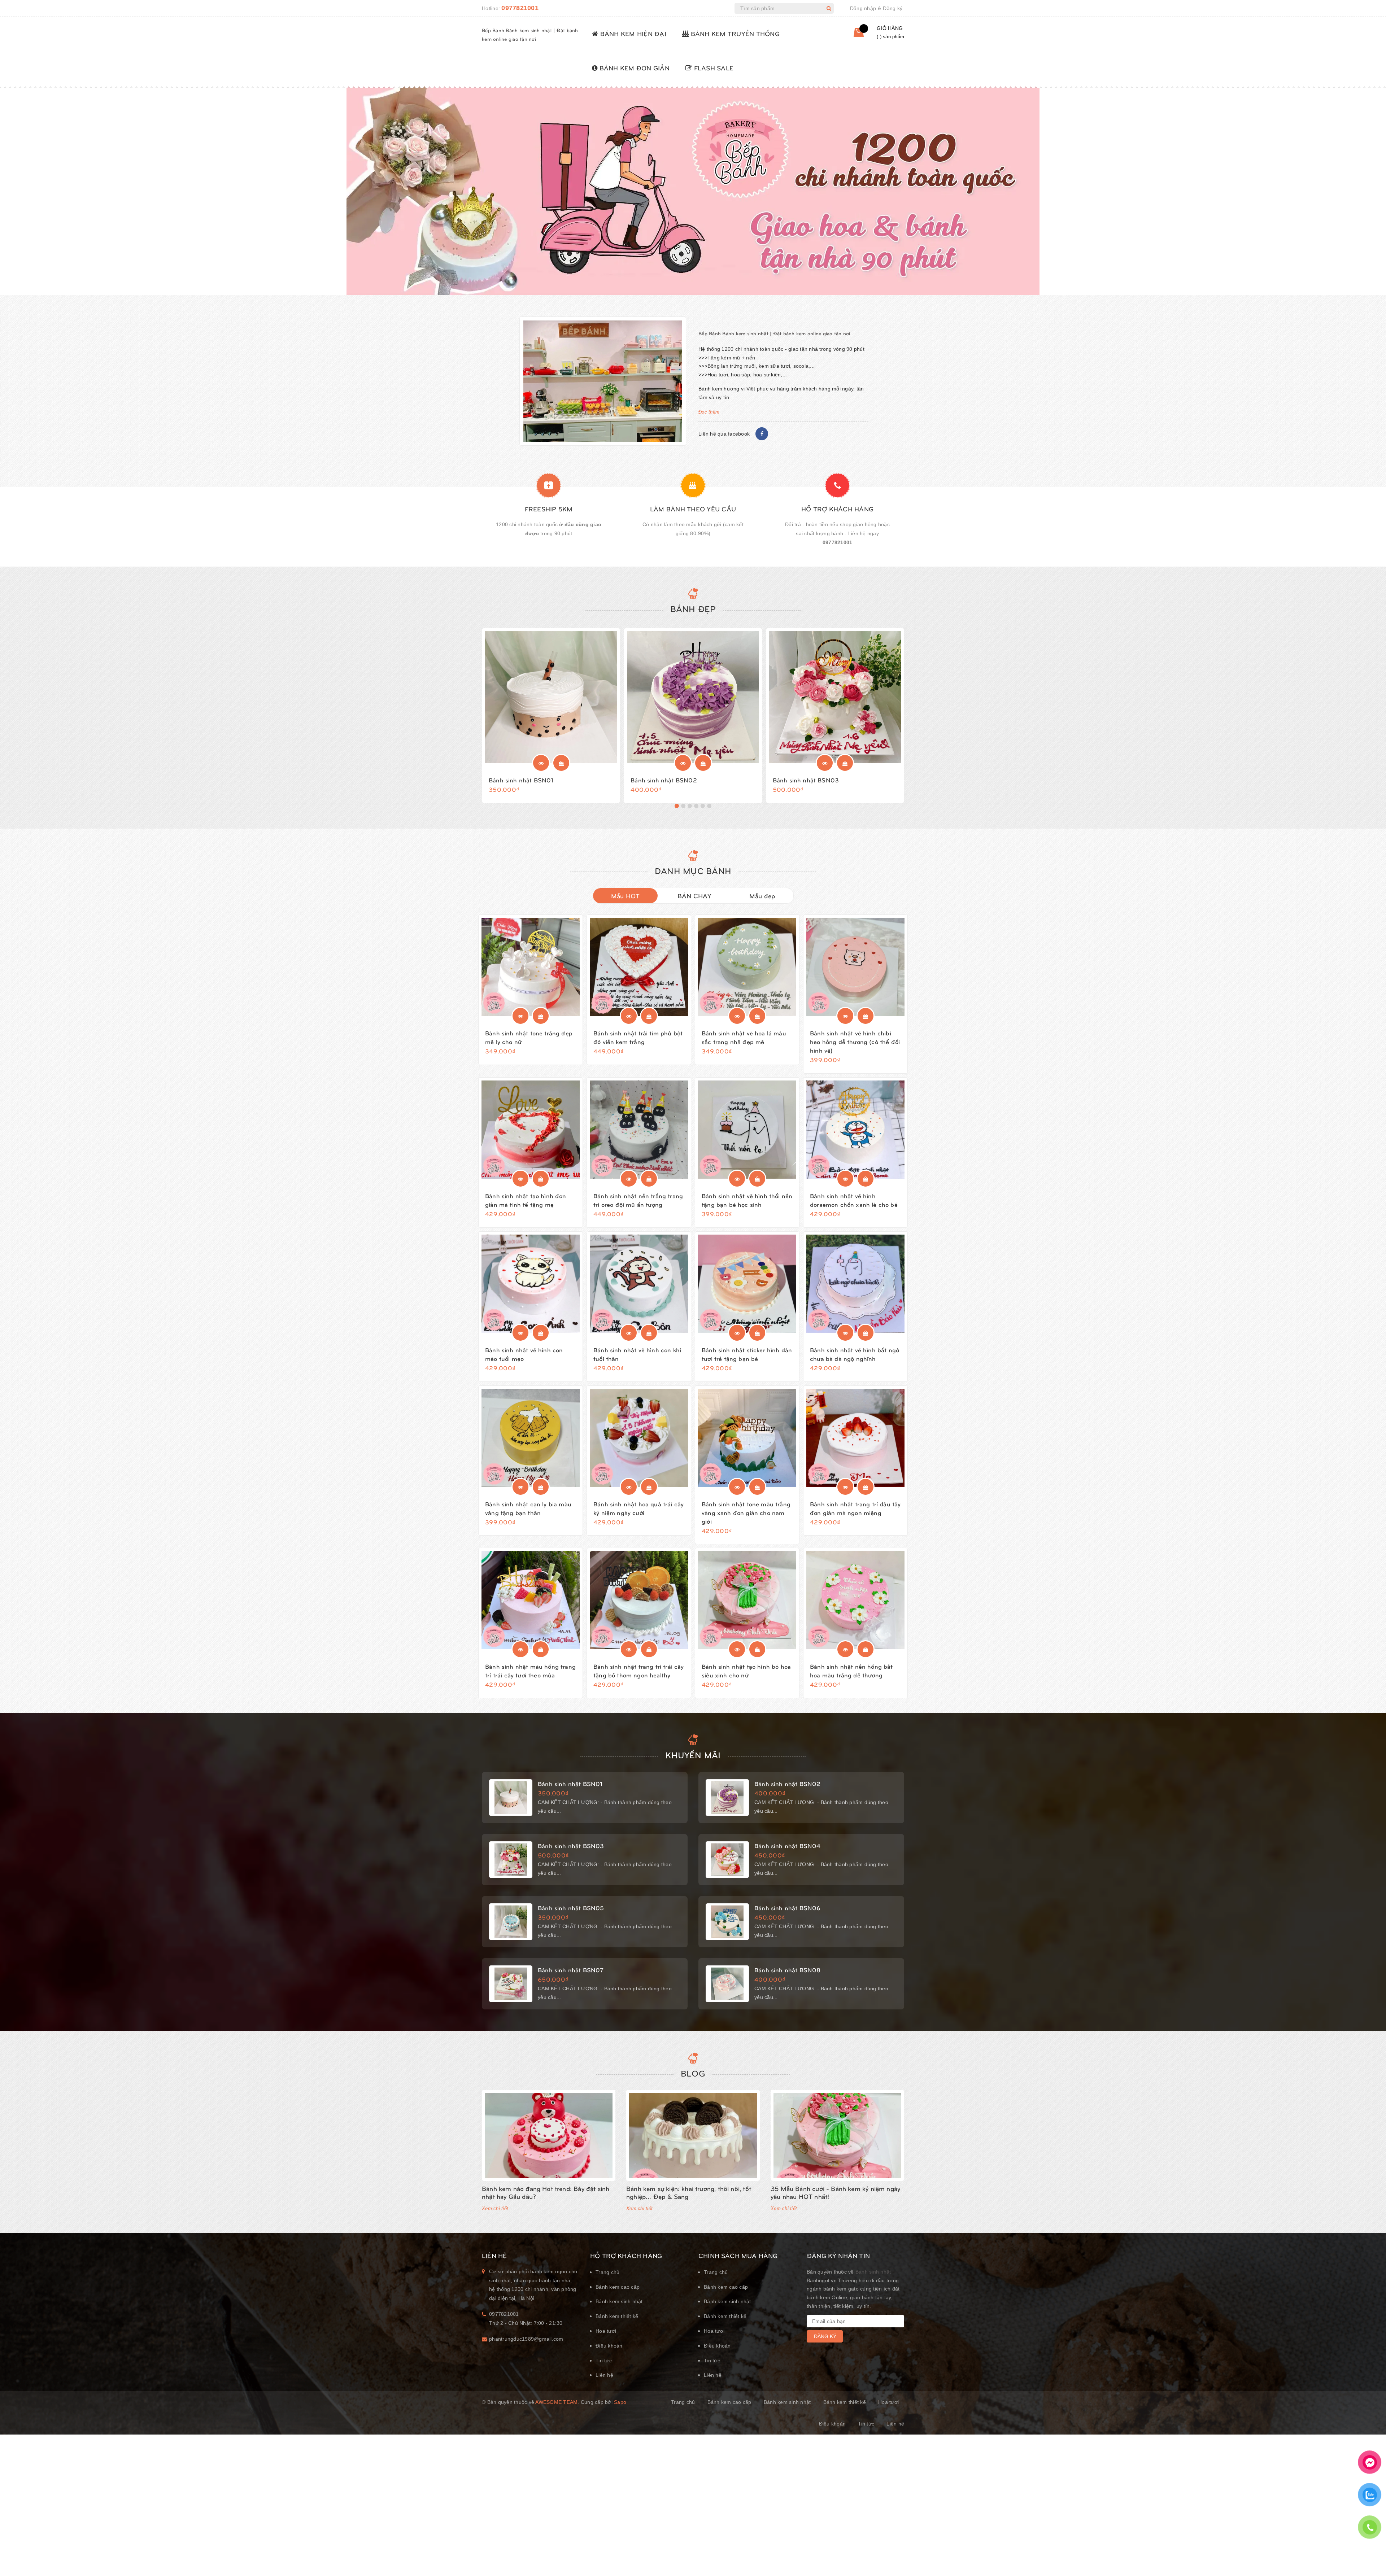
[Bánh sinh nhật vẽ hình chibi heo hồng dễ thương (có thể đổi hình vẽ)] (855, 967)
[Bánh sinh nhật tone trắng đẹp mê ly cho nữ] (531, 967)
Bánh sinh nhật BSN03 (806, 780)
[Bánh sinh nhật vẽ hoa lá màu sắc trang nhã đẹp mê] (747, 967)
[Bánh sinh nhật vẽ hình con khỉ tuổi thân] (639, 1284)
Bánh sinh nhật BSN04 (787, 1846)
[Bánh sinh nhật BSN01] (551, 697)
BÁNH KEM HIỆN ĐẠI (632, 33)
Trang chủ (607, 2272)
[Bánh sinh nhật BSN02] (693, 697)
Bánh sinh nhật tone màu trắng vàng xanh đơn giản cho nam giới (746, 1512)
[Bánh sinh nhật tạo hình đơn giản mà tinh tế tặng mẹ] (531, 1130)
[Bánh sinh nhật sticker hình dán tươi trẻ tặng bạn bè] (747, 1284)
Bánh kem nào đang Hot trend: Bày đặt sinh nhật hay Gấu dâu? (546, 2192)
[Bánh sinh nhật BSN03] (835, 697)
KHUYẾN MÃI (693, 1755)
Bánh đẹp (693, 608)
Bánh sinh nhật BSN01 (521, 780)
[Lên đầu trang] (1369, 2553)
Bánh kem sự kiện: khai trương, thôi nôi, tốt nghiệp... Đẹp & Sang (689, 2192)
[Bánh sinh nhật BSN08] (727, 1984)
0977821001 (520, 8)
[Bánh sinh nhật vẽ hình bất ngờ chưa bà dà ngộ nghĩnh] (855, 1284)
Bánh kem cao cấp (618, 2287)
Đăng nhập (863, 8)
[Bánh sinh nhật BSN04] (727, 1860)
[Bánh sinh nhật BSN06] (727, 1922)
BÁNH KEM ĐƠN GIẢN (633, 68)
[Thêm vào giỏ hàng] (561, 763)
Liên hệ (604, 2375)
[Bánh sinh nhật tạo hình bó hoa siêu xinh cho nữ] (747, 1600)
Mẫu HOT (626, 896)
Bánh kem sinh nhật (619, 2301)
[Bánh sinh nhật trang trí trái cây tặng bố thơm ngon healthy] (639, 1600)
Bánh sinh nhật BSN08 (787, 1970)
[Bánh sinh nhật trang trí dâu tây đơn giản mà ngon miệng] (855, 1438)
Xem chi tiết (495, 2208)
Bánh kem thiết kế (617, 2316)
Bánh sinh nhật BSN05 (571, 1908)
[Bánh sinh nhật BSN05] (511, 1922)
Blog (693, 2073)
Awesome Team (556, 2402)
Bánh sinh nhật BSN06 (787, 1908)
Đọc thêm (709, 412)
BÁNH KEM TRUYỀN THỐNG (734, 33)
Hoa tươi (606, 2331)
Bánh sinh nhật (873, 2272)
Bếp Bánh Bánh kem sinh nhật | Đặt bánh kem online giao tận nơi (774, 333)
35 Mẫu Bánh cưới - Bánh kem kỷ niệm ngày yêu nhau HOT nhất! (835, 2192)
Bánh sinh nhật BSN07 (571, 1970)
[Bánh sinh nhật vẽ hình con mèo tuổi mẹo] (531, 1284)
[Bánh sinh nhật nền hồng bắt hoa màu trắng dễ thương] (855, 1600)
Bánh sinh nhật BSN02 (664, 780)
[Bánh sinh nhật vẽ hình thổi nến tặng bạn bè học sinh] (747, 1130)
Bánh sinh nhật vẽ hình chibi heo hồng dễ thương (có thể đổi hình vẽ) (855, 1042)
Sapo (620, 2402)
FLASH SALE (713, 68)
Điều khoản (609, 2346)
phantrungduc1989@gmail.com (526, 2339)
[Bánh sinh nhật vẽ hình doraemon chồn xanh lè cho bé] (855, 1130)
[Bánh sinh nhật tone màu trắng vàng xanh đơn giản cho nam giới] (747, 1438)
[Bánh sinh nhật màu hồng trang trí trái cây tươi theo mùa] (531, 1600)
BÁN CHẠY (695, 896)
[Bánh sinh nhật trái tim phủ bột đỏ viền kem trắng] (639, 967)
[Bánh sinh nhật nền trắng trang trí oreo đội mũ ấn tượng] (639, 1130)
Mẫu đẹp (762, 896)
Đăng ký (893, 8)
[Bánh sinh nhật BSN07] (511, 1984)
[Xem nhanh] (541, 763)
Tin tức (604, 2361)
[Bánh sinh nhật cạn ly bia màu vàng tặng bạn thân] (531, 1438)
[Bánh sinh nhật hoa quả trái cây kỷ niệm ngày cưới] (639, 1438)
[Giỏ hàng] (853, 35)
